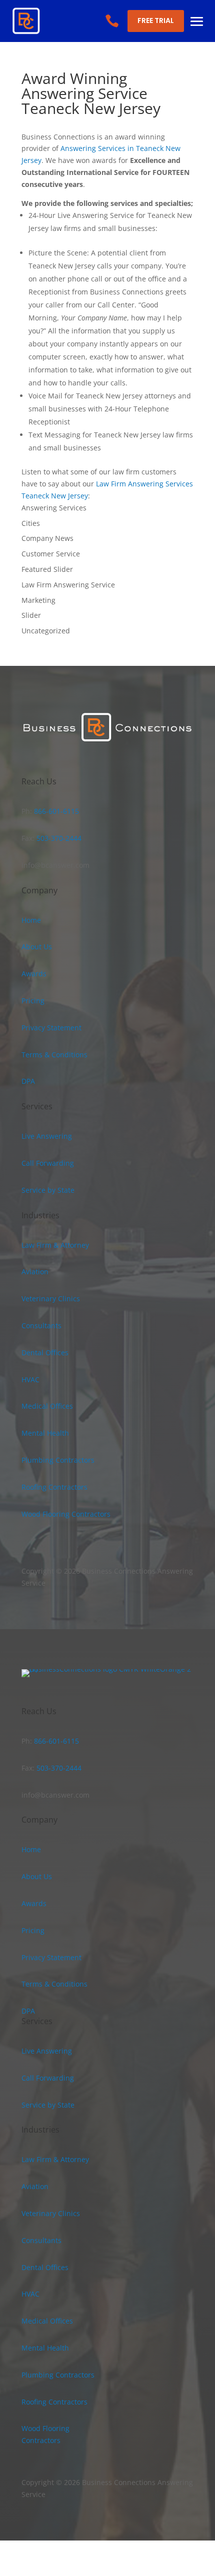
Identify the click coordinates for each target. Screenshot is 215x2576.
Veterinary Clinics (51, 1298)
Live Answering (47, 1136)
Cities (31, 523)
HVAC (30, 1379)
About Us (37, 947)
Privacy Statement (51, 1028)
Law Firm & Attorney (55, 1245)
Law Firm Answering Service (68, 585)
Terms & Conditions (54, 1055)
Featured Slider (47, 569)
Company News (47, 538)
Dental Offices (45, 1352)
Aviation (35, 1272)
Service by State (48, 1190)
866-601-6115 (55, 811)
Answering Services (54, 508)
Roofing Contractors (54, 1487)
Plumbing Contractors (58, 1460)
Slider (31, 615)
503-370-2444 (58, 838)
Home (31, 920)
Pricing (33, 1001)
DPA (28, 1081)
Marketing (38, 600)
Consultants (41, 1325)
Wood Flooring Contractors (66, 1514)
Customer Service (51, 554)
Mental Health (45, 1433)
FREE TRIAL (156, 20)
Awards (34, 974)
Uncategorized (46, 631)
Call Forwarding (48, 1163)
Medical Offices (47, 1406)
